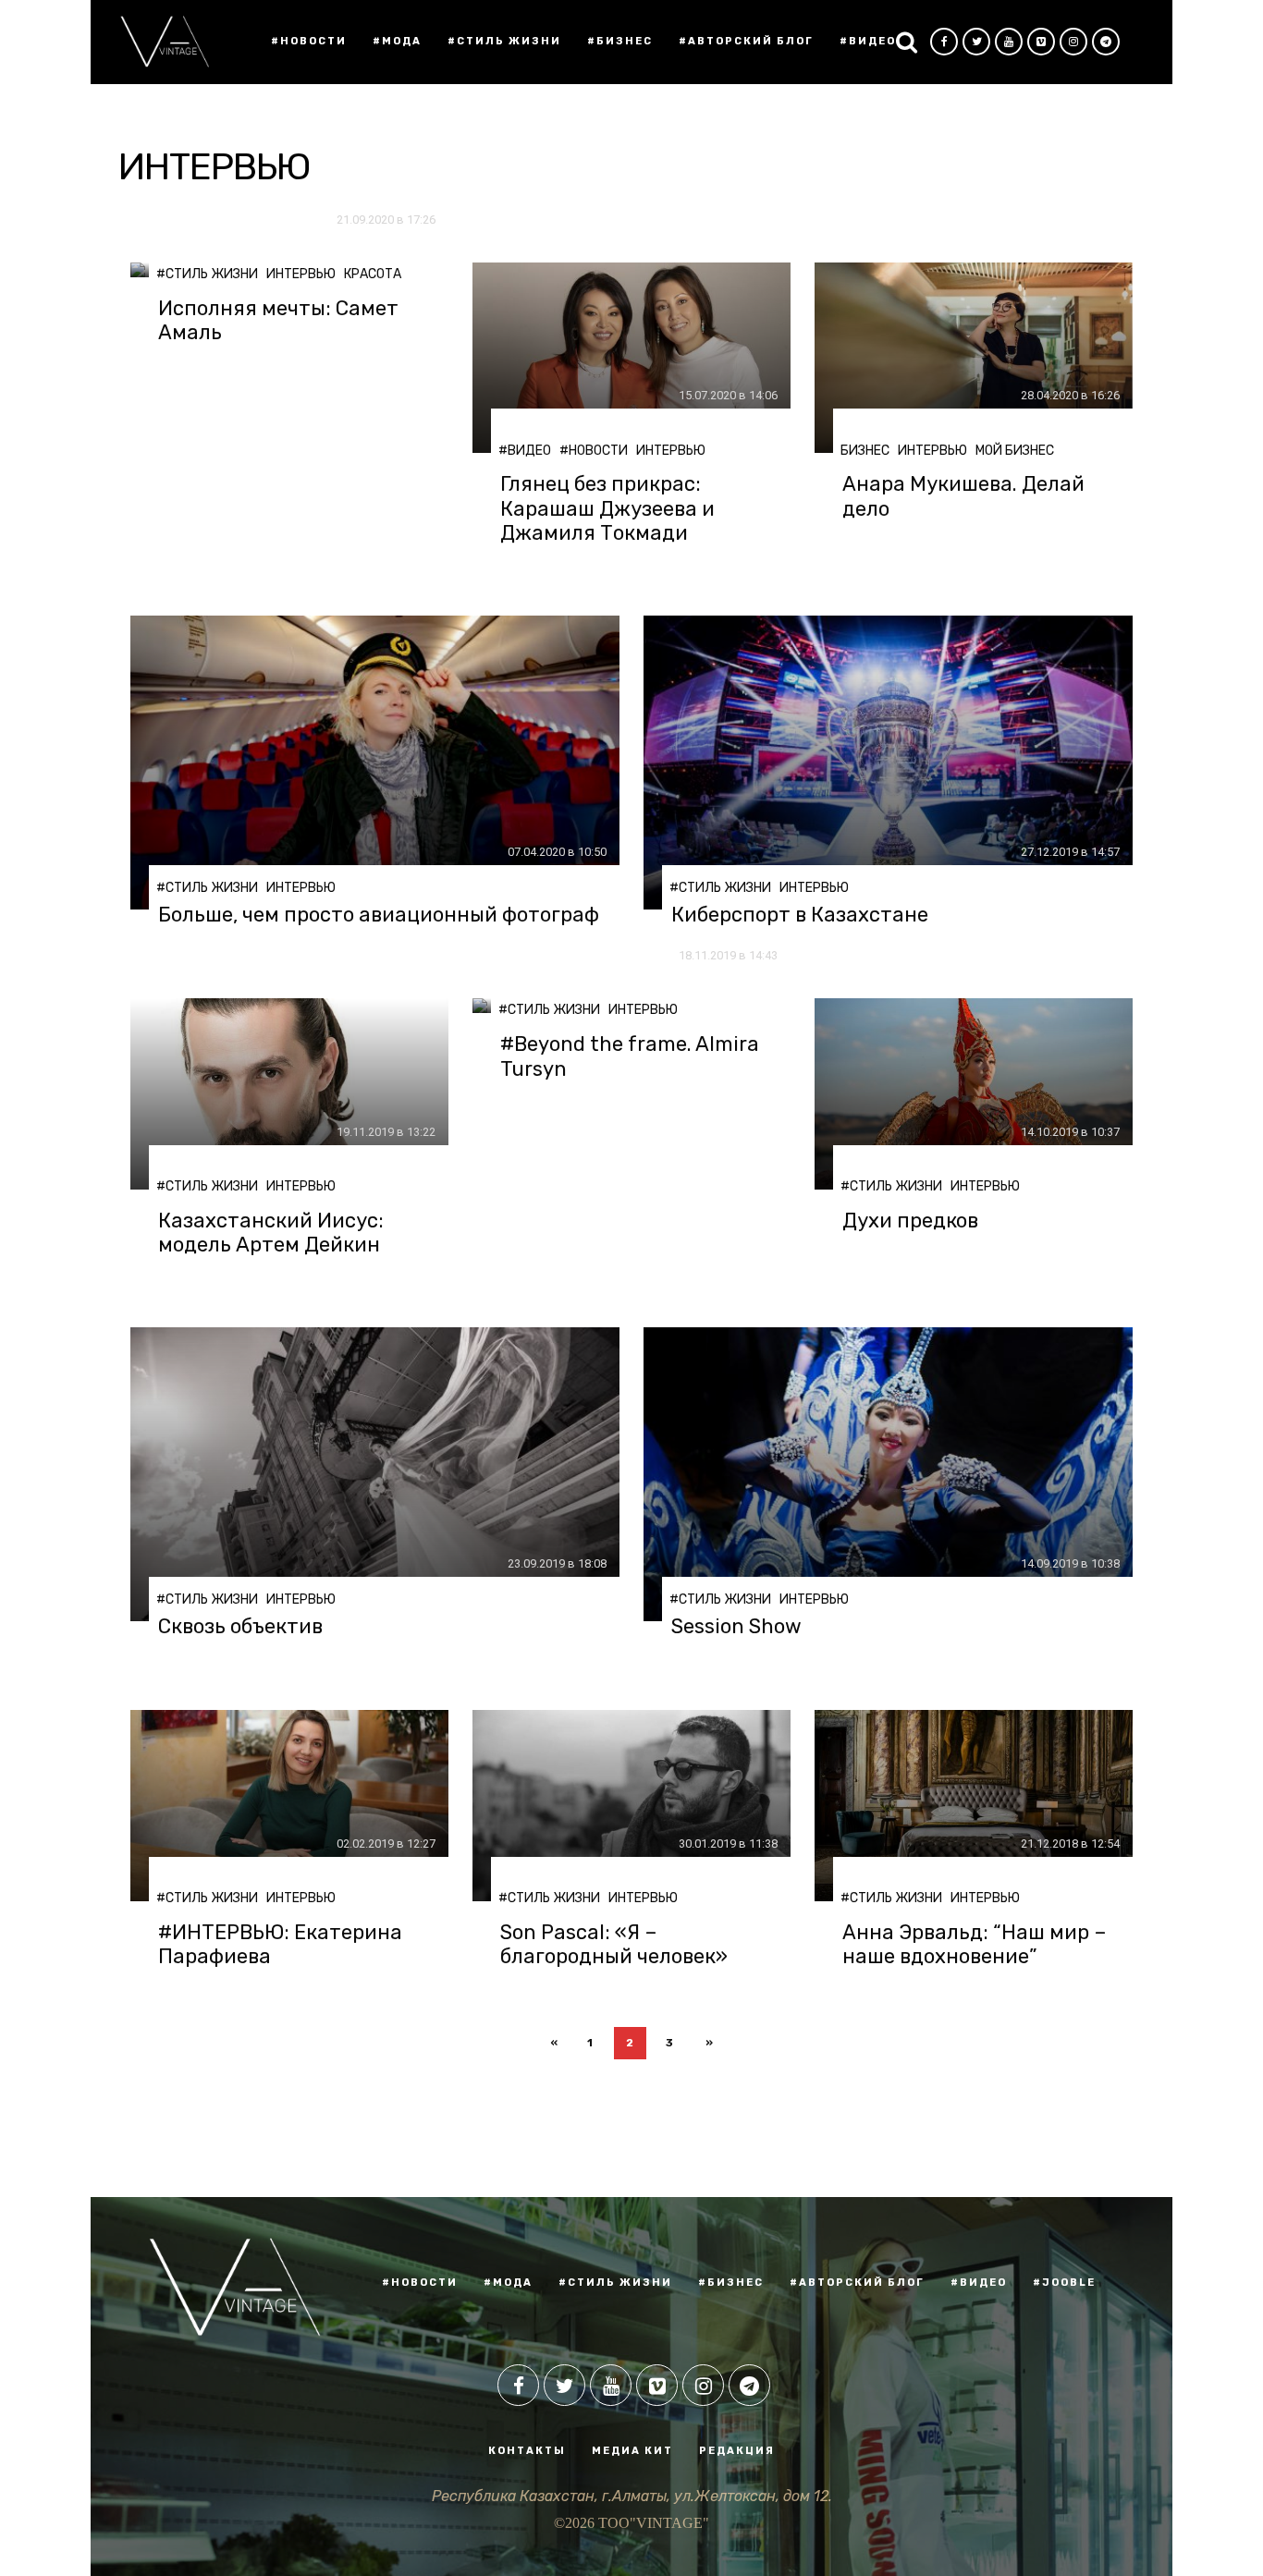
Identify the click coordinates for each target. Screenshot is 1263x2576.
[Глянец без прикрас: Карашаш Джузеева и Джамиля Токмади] (631, 358)
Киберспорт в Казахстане (800, 915)
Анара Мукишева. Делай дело (963, 496)
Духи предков (910, 1221)
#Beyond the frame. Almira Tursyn (630, 1056)
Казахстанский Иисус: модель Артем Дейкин (271, 1233)
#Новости (309, 41)
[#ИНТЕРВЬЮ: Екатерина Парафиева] (289, 1806)
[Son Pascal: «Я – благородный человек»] (631, 1806)
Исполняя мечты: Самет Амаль (278, 321)
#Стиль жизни (504, 41)
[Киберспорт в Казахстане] (888, 763)
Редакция (737, 2451)
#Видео (868, 41)
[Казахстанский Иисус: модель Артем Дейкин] (289, 1094)
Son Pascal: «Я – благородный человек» (614, 1945)
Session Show (736, 1627)
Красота (373, 274)
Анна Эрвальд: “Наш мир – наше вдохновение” (975, 1945)
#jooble (1064, 2283)
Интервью (301, 274)
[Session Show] (888, 1474)
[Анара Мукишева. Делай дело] (974, 358)
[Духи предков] (974, 1094)
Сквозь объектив (240, 1627)
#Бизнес (620, 41)
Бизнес (865, 451)
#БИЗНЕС (731, 2283)
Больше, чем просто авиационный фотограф (379, 915)
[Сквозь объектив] (375, 1474)
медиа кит (632, 2451)
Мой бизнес (1015, 451)
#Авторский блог (746, 41)
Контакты (527, 2451)
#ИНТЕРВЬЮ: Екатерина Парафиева (280, 1945)
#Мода (397, 41)
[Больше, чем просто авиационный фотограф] (375, 763)
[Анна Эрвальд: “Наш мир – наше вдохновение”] (974, 1806)
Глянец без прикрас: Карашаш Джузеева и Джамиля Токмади (607, 509)
